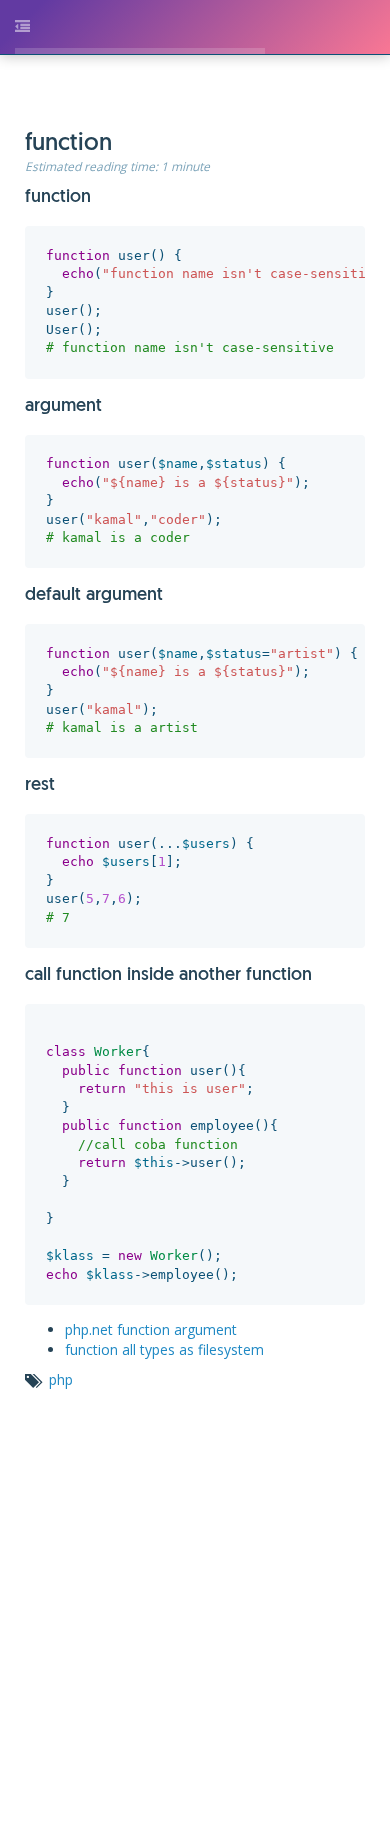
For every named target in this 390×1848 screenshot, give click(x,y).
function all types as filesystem (188, 1283)
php (85, 1313)
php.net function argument (175, 1263)
